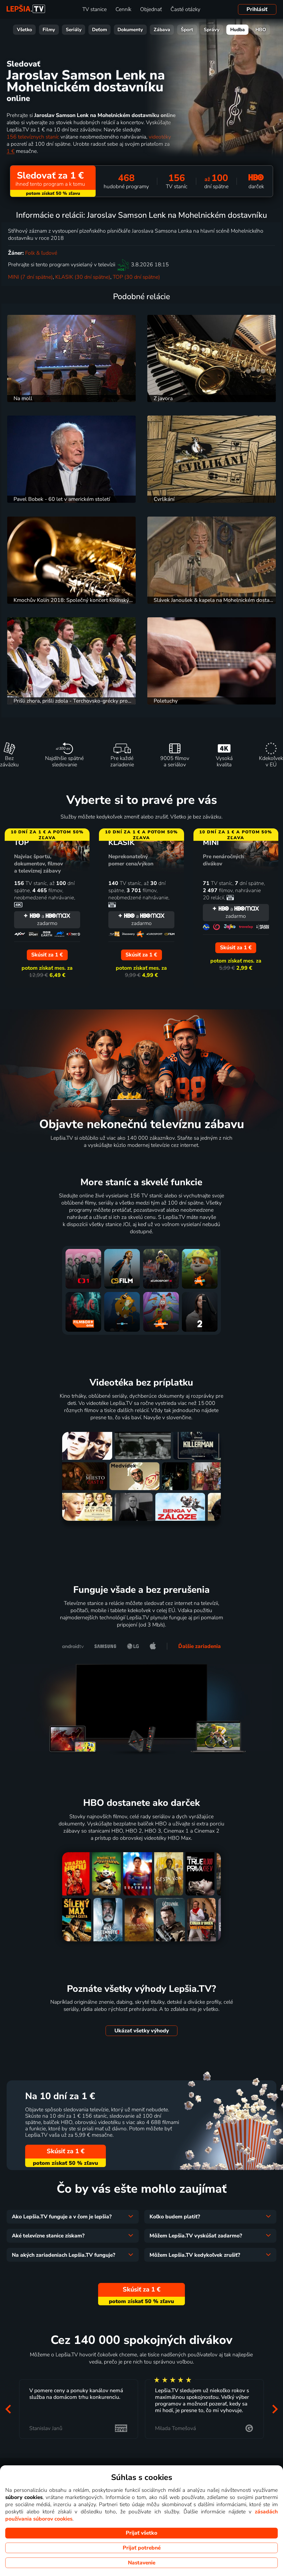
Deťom (99, 30)
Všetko (24, 30)
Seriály (74, 30)
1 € (11, 151)
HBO (261, 30)
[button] (8, 2409)
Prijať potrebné (142, 2548)
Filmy (49, 30)
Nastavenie (142, 2563)
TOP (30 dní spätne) (136, 277)
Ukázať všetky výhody (142, 2031)
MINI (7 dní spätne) (30, 277)
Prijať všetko (141, 2533)
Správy (212, 30)
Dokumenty (130, 30)
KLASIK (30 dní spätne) (83, 277)
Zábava (162, 30)
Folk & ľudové (41, 253)
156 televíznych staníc (33, 137)
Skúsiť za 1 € (66, 2151)
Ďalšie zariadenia (200, 1646)
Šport (187, 30)
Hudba (238, 30)
